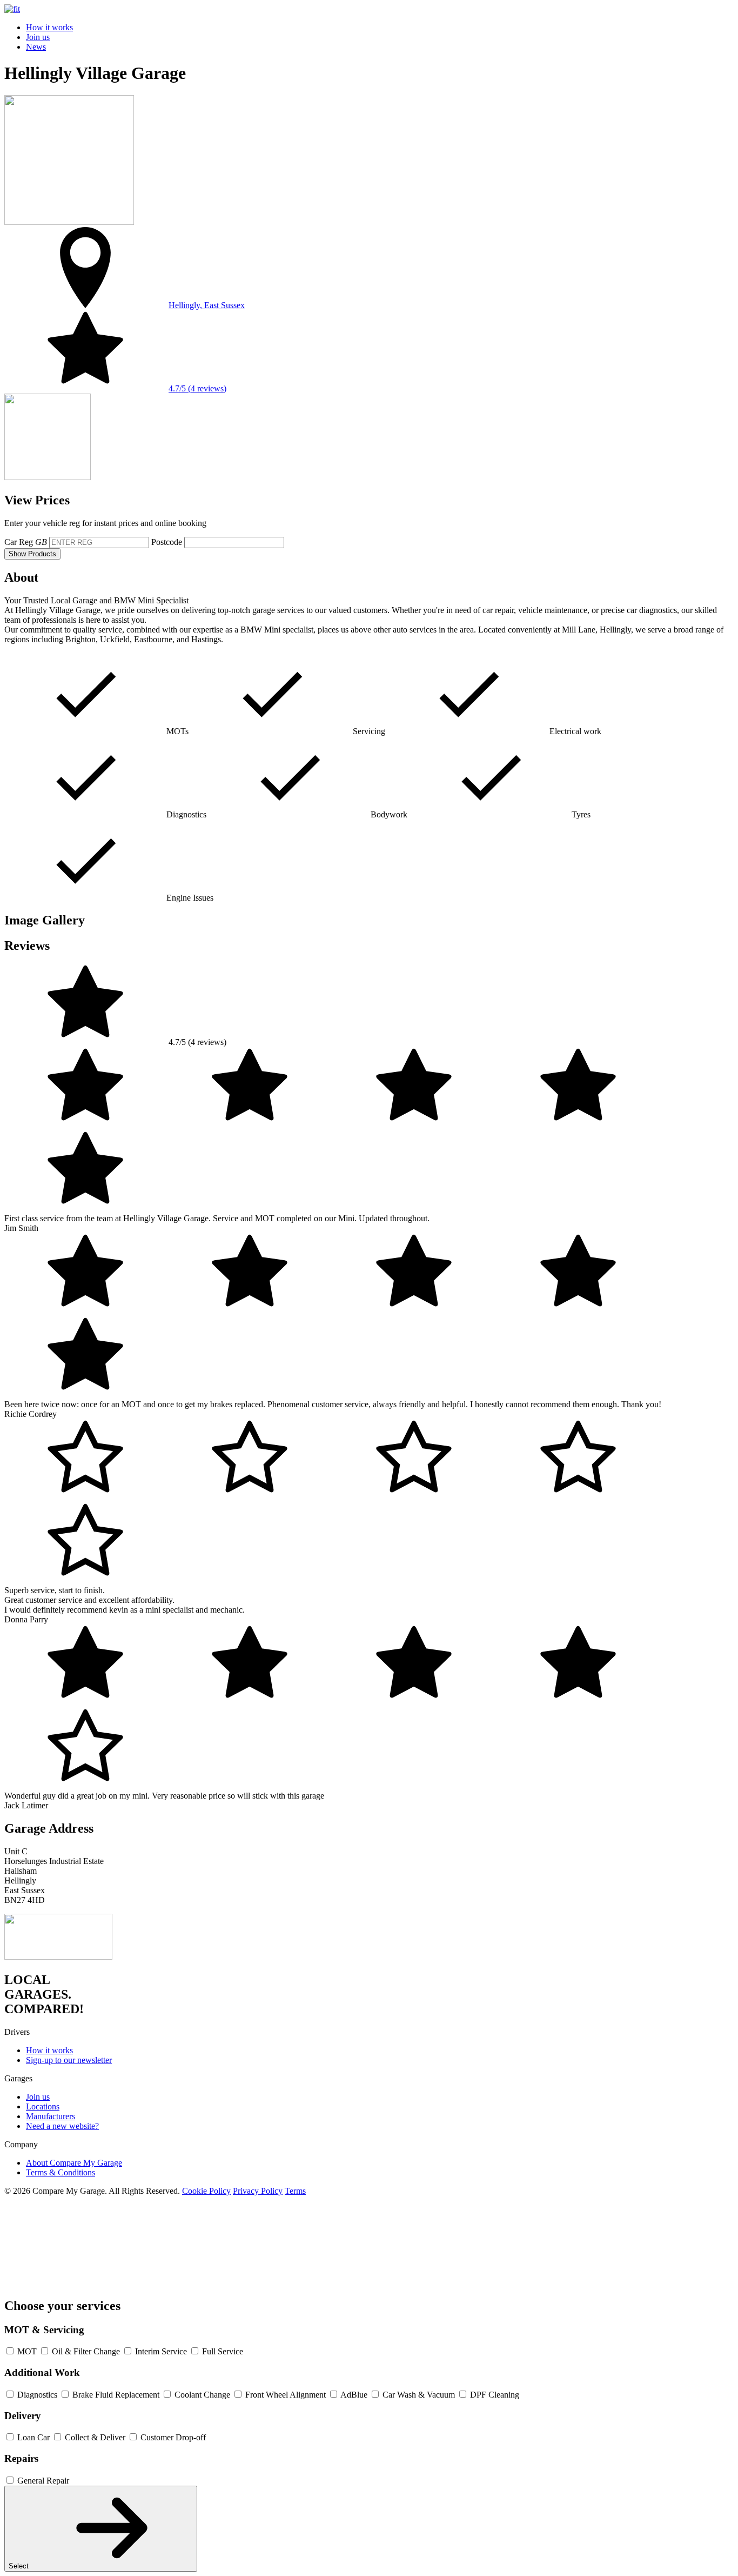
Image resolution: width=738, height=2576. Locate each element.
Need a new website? (62, 2126)
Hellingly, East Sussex (207, 305)
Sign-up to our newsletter (69, 2060)
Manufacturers (51, 2116)
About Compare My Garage (74, 2163)
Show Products (32, 554)
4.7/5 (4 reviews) (197, 388)
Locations (43, 2106)
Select (20, 2566)
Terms (295, 2191)
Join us (38, 37)
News (36, 47)
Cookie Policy (206, 2191)
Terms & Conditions (61, 2172)
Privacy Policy (258, 2191)
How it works (49, 27)
